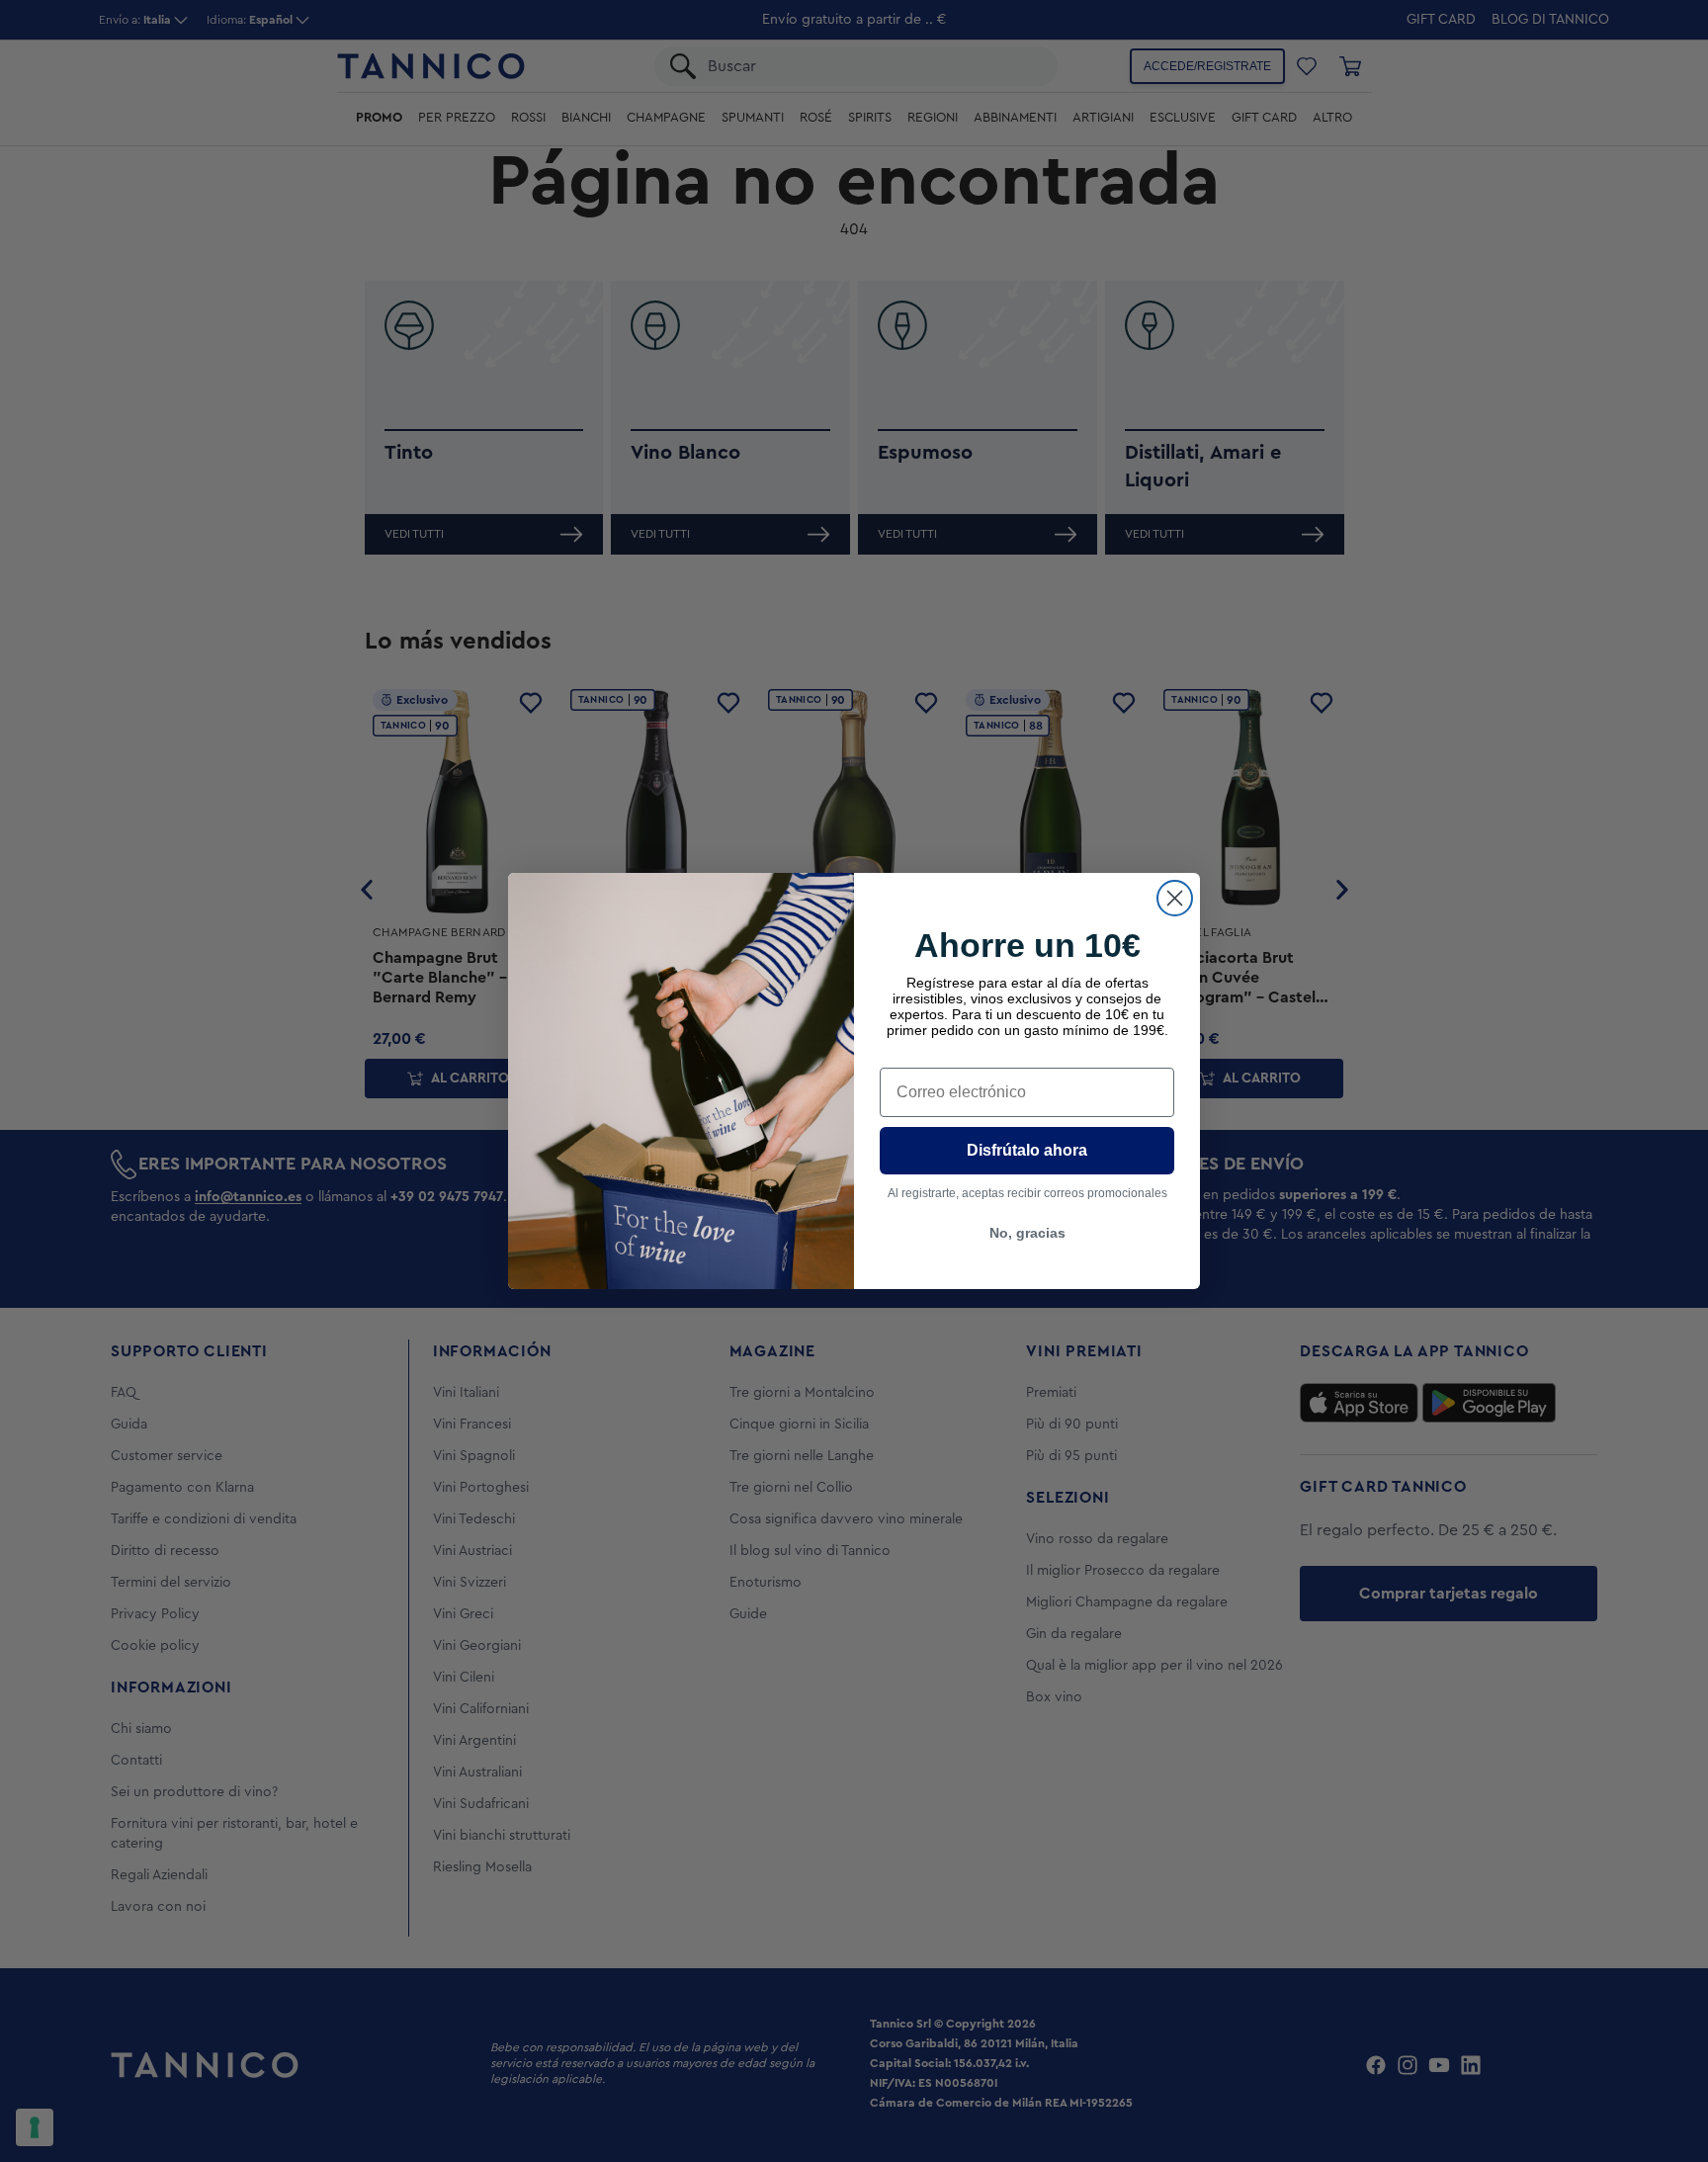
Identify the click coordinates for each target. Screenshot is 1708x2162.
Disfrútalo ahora (1027, 1150)
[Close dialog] (1175, 898)
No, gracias (1027, 1233)
